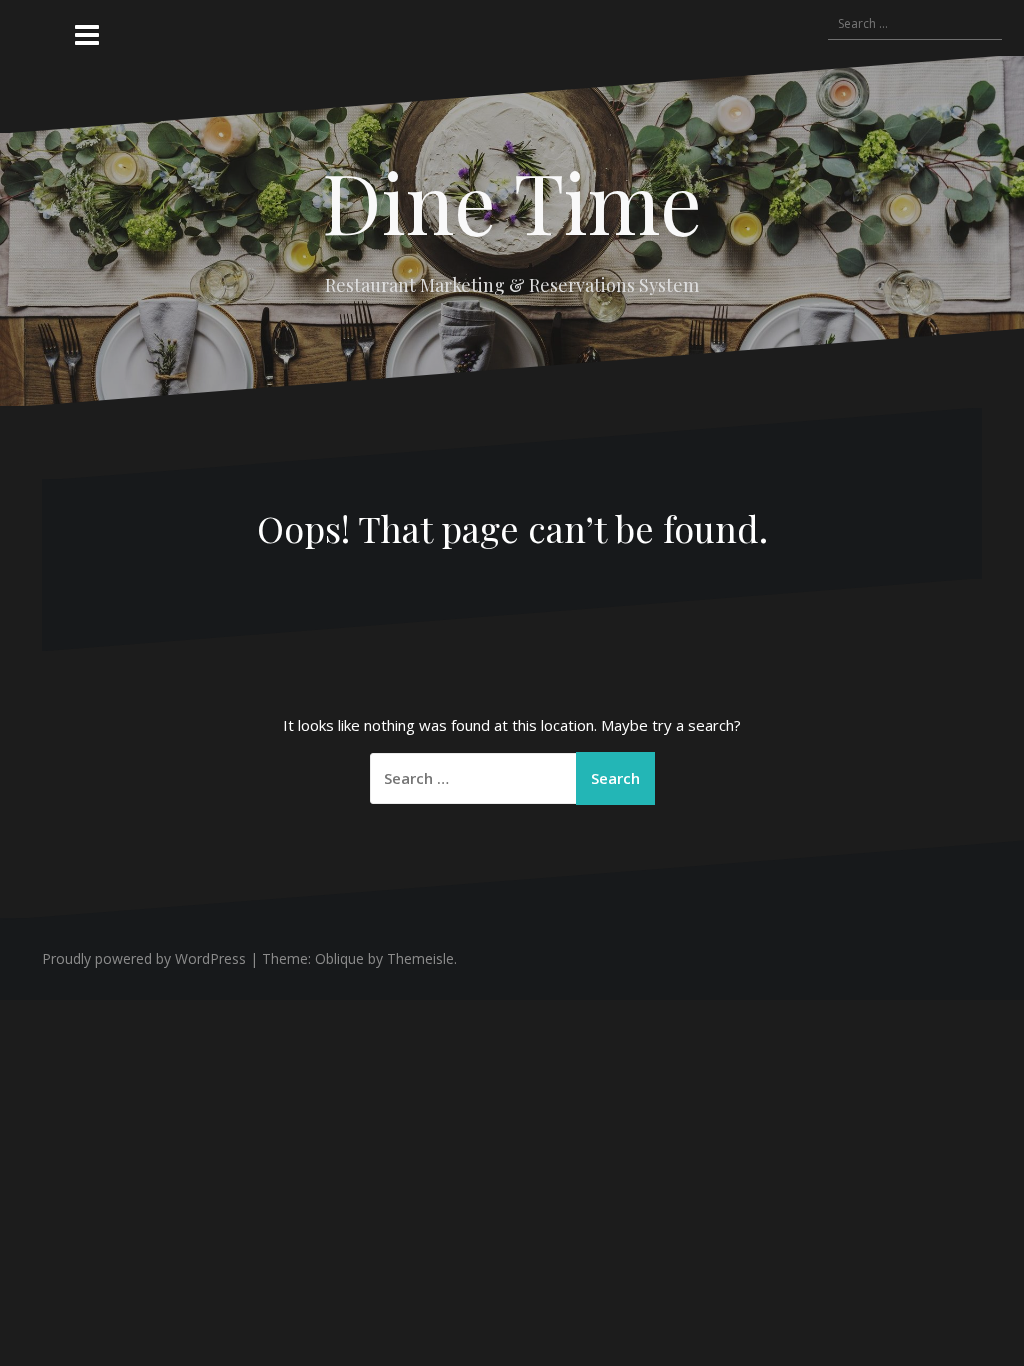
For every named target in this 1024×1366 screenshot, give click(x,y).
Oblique (339, 958)
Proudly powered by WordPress (144, 958)
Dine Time (512, 201)
